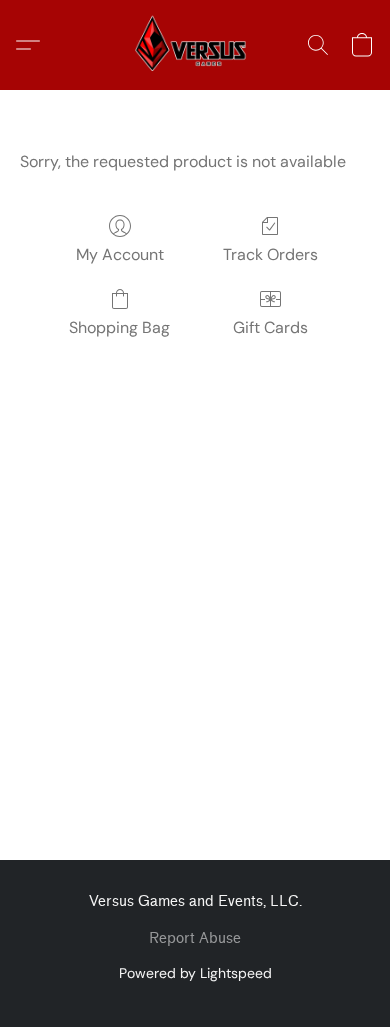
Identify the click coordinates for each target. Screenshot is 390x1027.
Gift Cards (270, 327)
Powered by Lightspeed (195, 973)
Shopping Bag (119, 327)
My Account (120, 254)
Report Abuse (195, 938)
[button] (194, 45)
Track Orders (270, 254)
